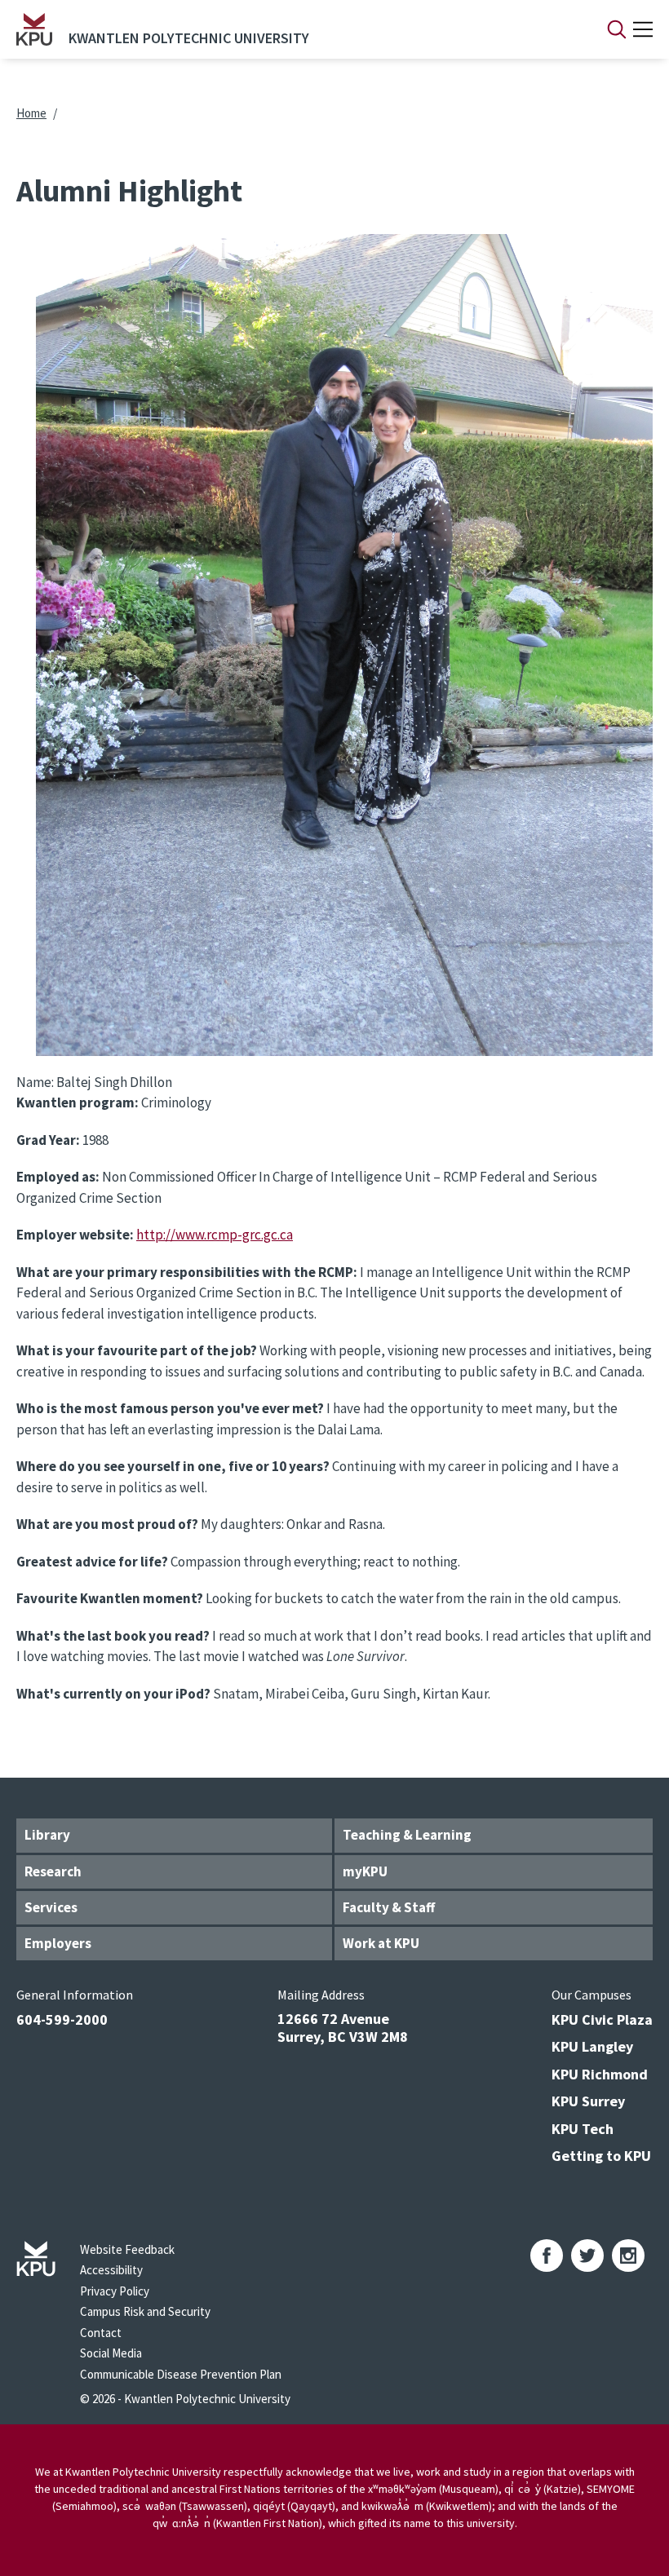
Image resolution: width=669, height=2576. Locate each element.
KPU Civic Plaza (602, 2019)
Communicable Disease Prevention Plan (181, 2374)
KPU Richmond (600, 2074)
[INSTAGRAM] (628, 2256)
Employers (58, 1943)
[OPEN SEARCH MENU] (617, 29)
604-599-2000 (62, 2019)
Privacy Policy (115, 2291)
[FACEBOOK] (547, 2256)
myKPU (365, 1871)
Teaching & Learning (407, 1835)
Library (47, 1835)
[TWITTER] (587, 2256)
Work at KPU (381, 1943)
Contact (101, 2333)
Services (51, 1907)
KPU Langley (592, 2046)
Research (53, 1871)
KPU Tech (583, 2129)
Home (31, 113)
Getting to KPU (601, 2156)
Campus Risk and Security (145, 2311)
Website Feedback (127, 2249)
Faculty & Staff (389, 1907)
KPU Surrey (588, 2101)
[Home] (34, 29)
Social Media (111, 2353)
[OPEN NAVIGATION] (643, 29)
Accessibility (111, 2270)
